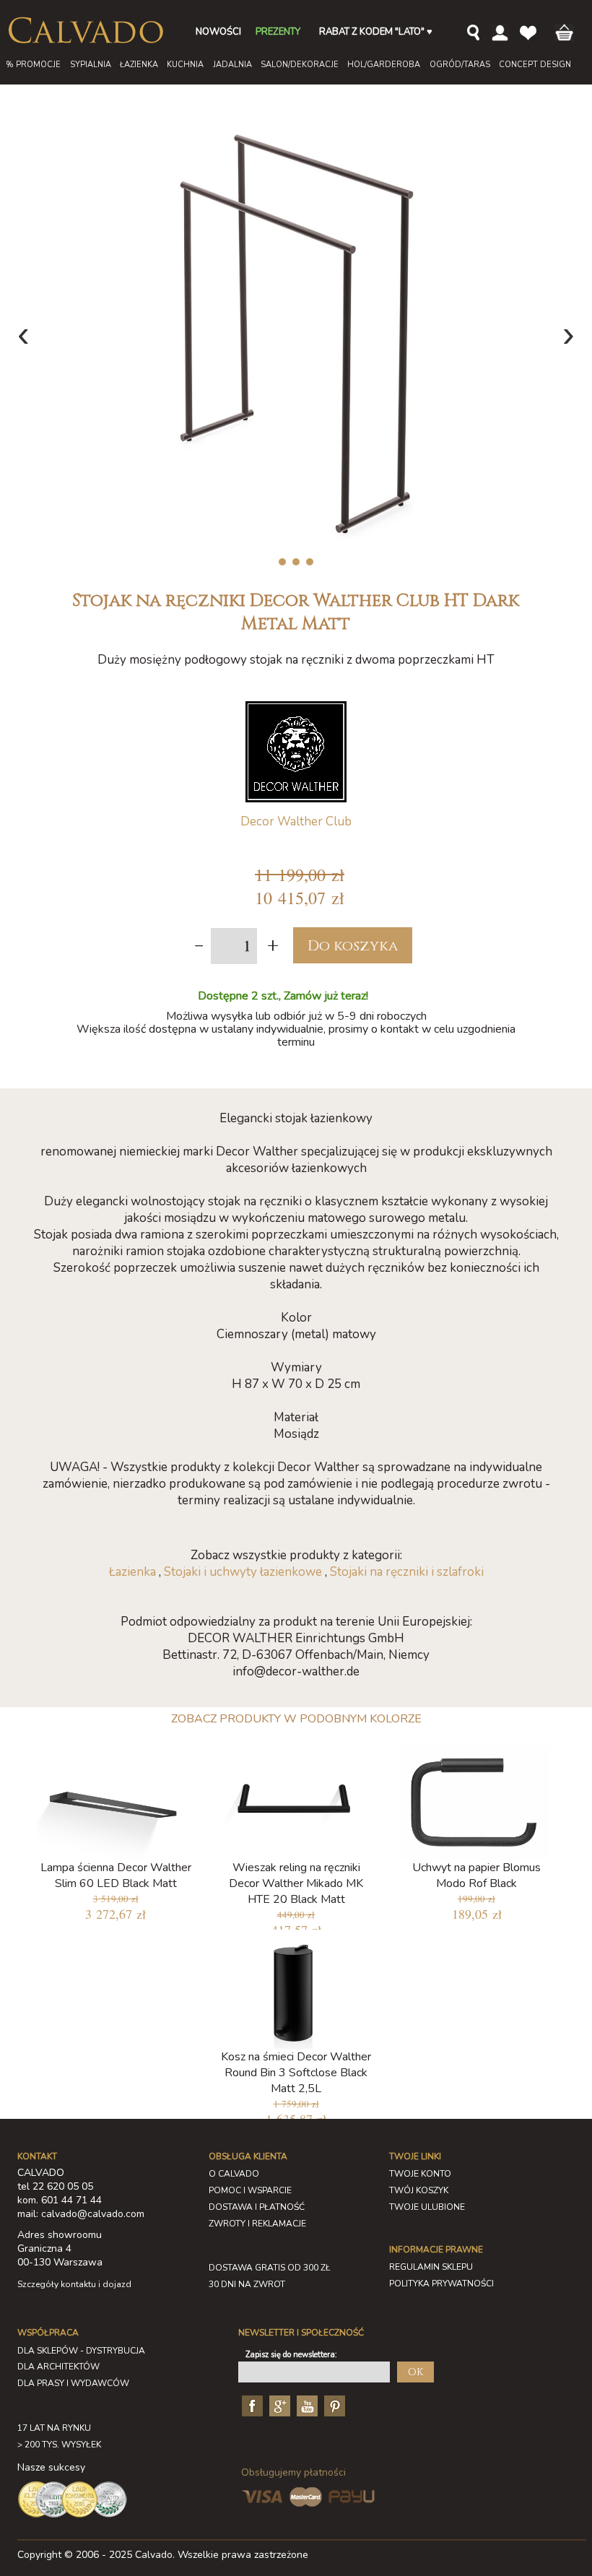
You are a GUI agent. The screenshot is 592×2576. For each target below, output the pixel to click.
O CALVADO (234, 2174)
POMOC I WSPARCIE (250, 2190)
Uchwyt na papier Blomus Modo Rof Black (476, 1875)
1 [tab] (283, 562)
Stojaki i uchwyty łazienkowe (243, 1572)
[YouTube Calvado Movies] (305, 2406)
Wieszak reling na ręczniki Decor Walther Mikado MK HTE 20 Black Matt (296, 1883)
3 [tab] (310, 562)
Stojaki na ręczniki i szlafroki (407, 1572)
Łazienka (132, 1572)
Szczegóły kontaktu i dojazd (74, 2284)
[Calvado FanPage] (251, 2406)
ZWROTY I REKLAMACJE (257, 2224)
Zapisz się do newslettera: (291, 2355)
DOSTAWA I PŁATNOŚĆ (257, 2207)
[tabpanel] (296, 328)
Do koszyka (353, 946)
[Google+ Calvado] (278, 2406)
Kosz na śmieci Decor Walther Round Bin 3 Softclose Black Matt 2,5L (296, 2073)
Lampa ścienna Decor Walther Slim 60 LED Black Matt (116, 1875)
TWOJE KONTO (420, 2174)
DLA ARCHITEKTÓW (58, 2367)
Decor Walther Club (296, 821)
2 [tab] (296, 562)
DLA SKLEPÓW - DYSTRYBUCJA (81, 2351)
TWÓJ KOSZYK (419, 2190)
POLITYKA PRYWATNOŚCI (441, 2284)
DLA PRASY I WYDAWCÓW (73, 2383)
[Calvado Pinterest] (333, 2406)
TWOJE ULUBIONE (427, 2207)
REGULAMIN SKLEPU (431, 2267)
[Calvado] (85, 30)
